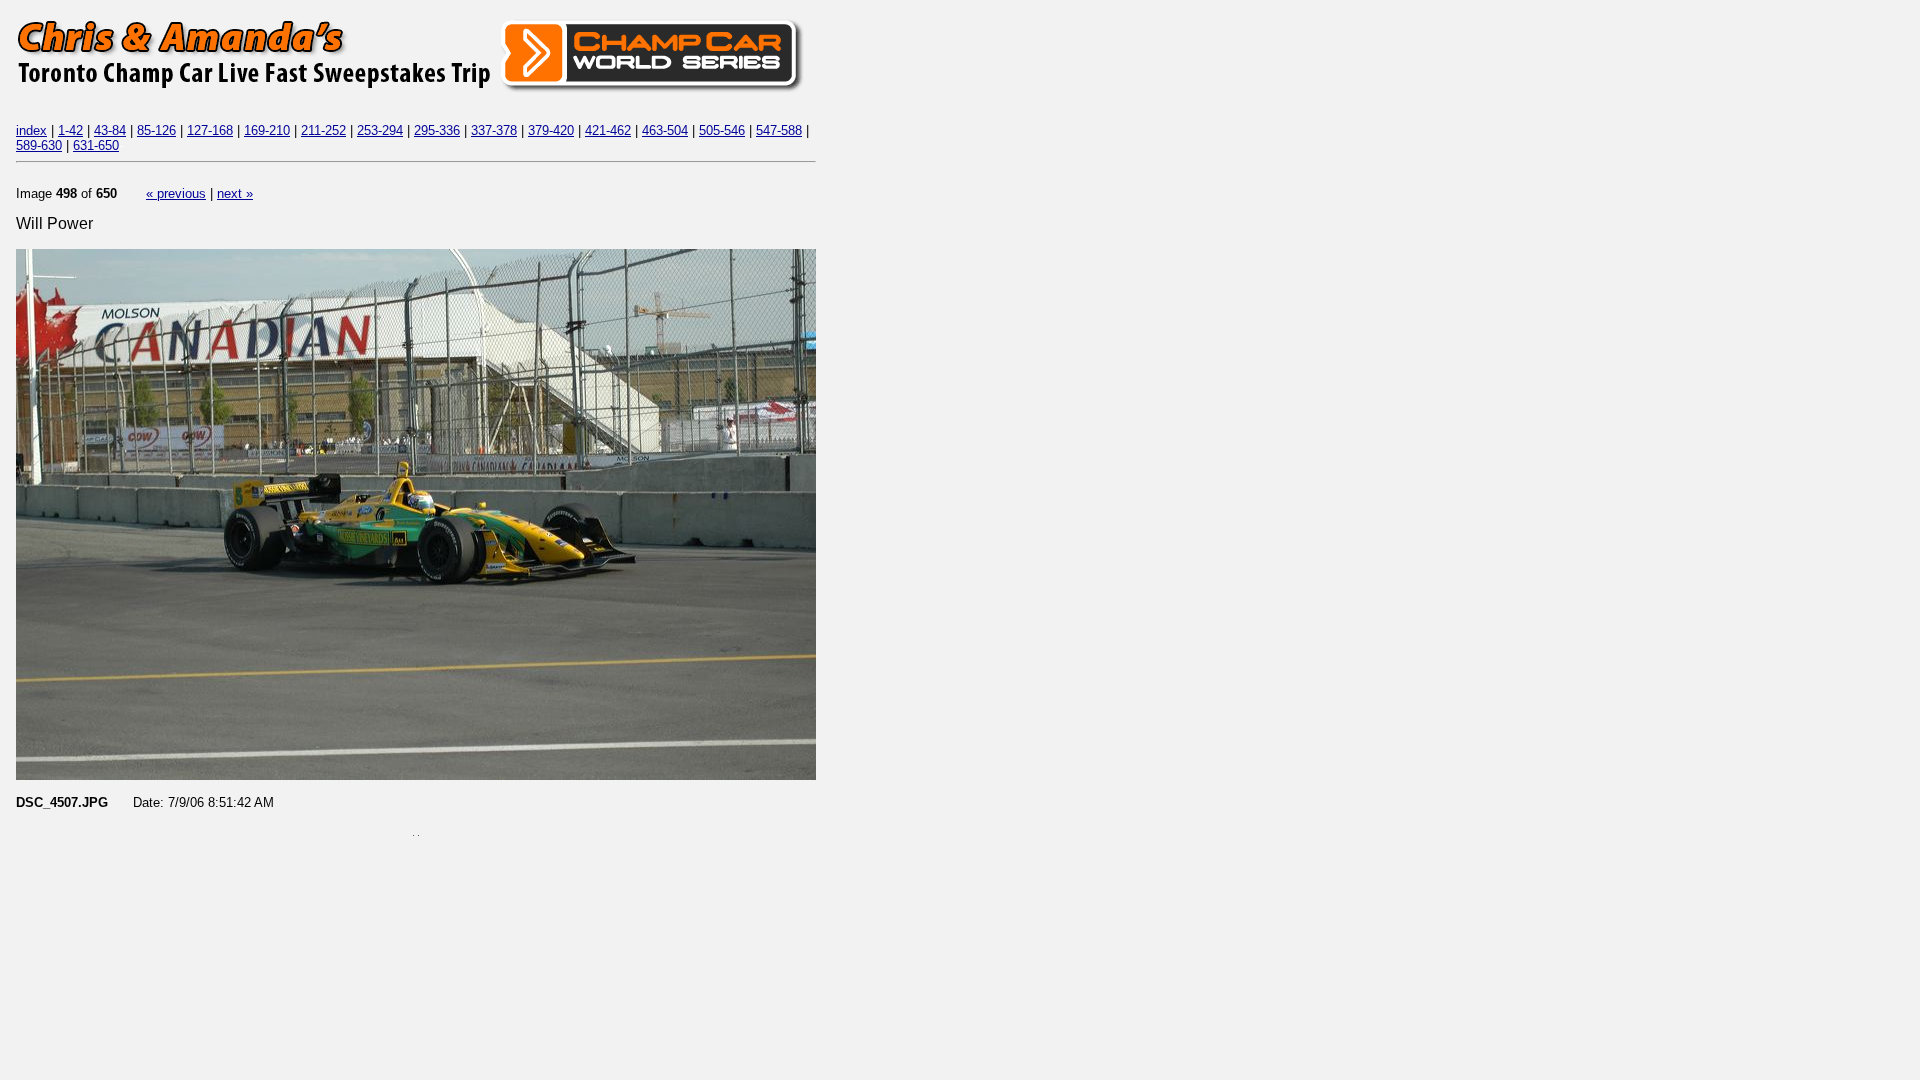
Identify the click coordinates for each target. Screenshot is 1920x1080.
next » (235, 193)
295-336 (437, 130)
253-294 (380, 130)
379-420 (551, 130)
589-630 (39, 145)
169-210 (267, 130)
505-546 (722, 130)
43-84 (110, 130)
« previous (176, 193)
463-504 (665, 130)
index (31, 130)
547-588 (779, 130)
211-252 (323, 130)
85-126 (156, 130)
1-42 (70, 130)
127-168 (210, 130)
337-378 (494, 130)
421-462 (608, 130)
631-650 (96, 145)
